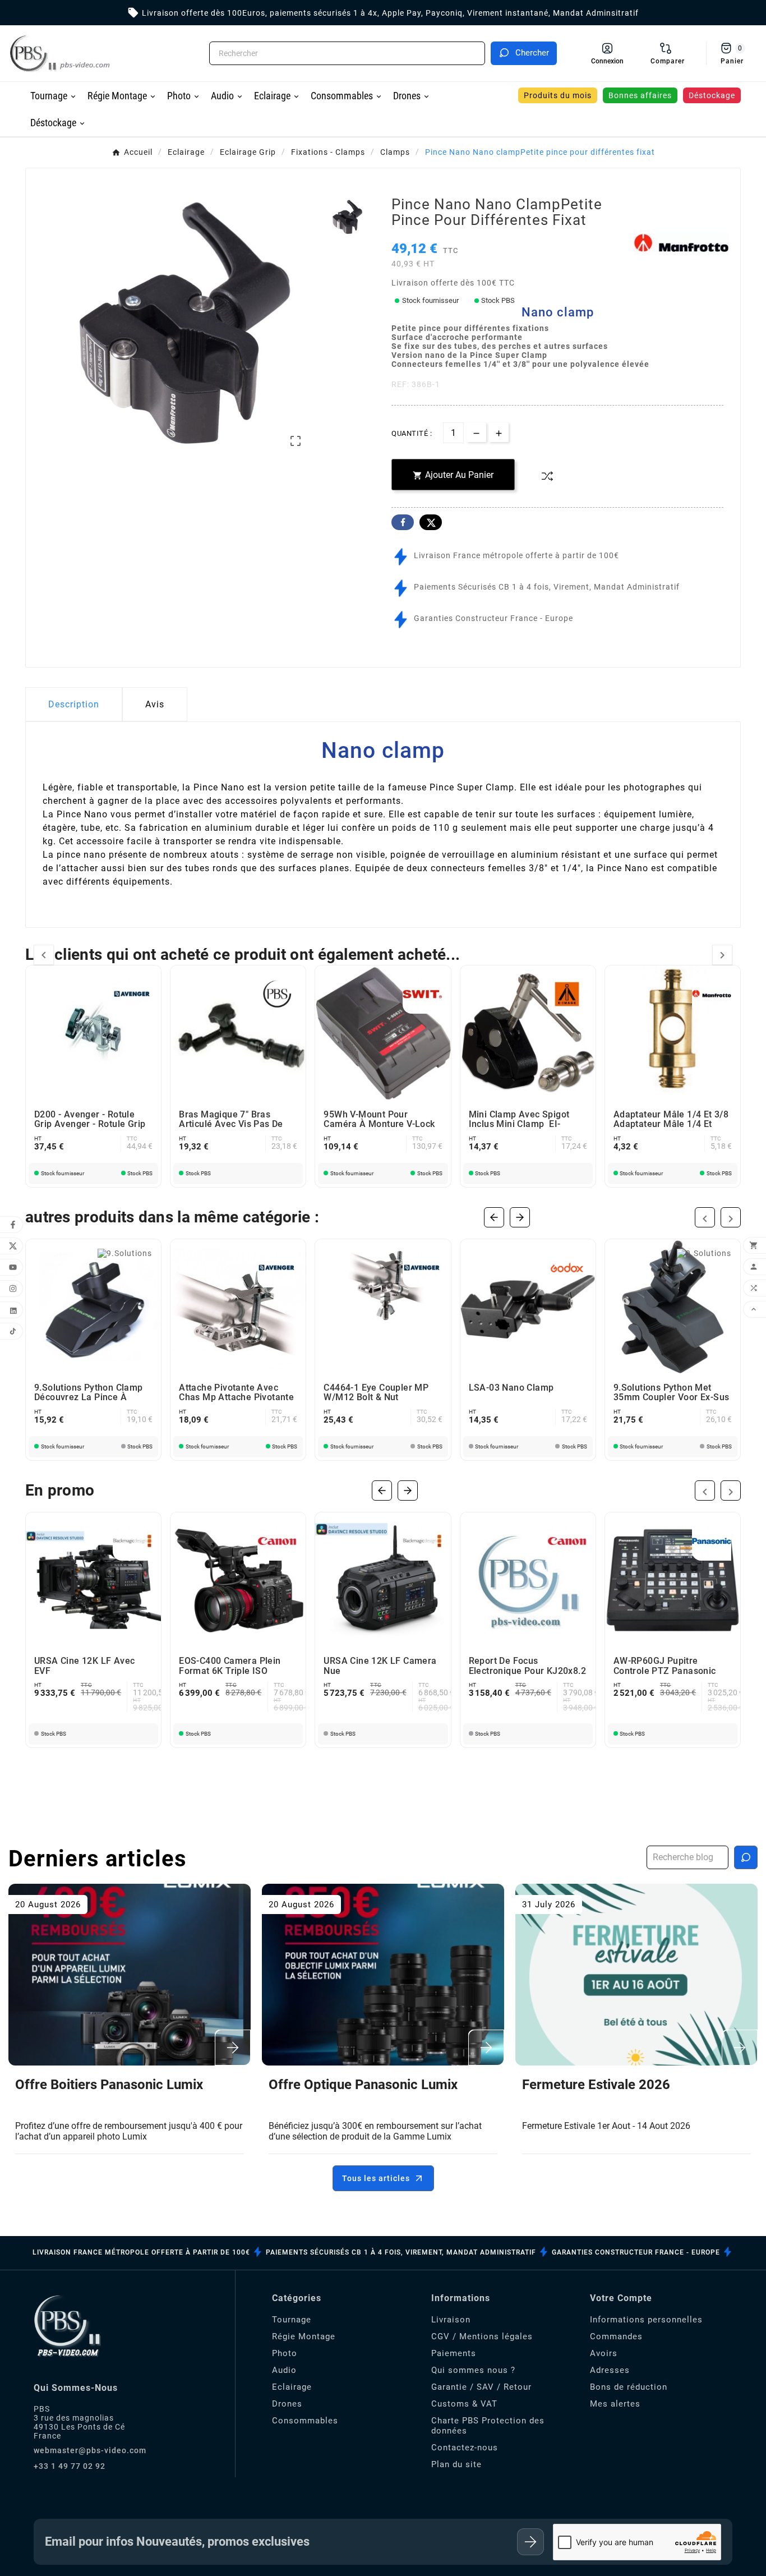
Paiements (454, 2353)
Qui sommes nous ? (473, 2370)
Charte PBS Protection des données (488, 2426)
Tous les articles (376, 2178)
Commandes (616, 2336)
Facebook (403, 522)
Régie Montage (304, 2336)
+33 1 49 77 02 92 (70, 2466)
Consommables (305, 2421)
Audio (284, 2370)
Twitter (431, 522)
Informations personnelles (646, 2320)
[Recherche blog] (746, 1857)
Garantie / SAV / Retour (481, 2387)
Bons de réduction (629, 2387)
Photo (285, 2353)
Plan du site (456, 2464)
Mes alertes (615, 2404)
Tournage (292, 2320)
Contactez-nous (465, 2448)
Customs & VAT (464, 2404)
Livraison (451, 2320)
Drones (287, 2404)
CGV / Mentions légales (482, 2336)
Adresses (610, 2370)
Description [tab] (74, 704)
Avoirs (604, 2353)
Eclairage (292, 2387)
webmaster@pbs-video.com (90, 2450)
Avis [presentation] (155, 704)
